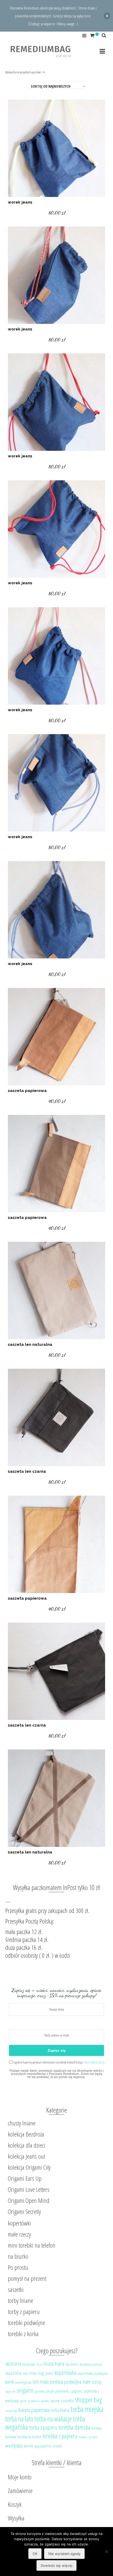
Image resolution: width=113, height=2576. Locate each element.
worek (29, 2446)
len (36, 2381)
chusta (39, 2365)
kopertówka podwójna (93, 2373)
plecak (50, 2391)
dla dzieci (72, 2364)
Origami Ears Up (25, 2178)
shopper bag (88, 2400)
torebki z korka (23, 2334)
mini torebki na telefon (32, 2245)
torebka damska (74, 2427)
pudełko (45, 2401)
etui (25, 2373)
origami (25, 2390)
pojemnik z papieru (69, 2391)
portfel (23, 2401)
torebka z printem (88, 2437)
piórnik (40, 2391)
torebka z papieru (60, 2436)
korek (10, 2382)
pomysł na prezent (27, 2278)
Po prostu (18, 2267)
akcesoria (13, 2364)
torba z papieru (43, 2427)
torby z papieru (24, 2312)
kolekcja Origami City (29, 2167)
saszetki (16, 2289)
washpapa (14, 2446)
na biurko (18, 2256)
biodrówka (29, 2364)
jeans (49, 2373)
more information (93, 2062)
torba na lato (19, 2419)
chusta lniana (54, 2364)
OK (35, 2554)
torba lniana (60, 2410)
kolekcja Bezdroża (26, 2134)
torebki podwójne (26, 2323)
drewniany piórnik (91, 2364)
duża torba (13, 2373)
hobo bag (37, 2373)
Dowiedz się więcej (56, 2565)
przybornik (34, 2401)
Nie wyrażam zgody (64, 2554)
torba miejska (87, 2409)
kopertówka (65, 2373)
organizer (10, 2392)
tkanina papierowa (34, 2410)
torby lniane (20, 2300)
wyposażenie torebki (48, 2446)
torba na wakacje (53, 2419)
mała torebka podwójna (61, 2382)
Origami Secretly (24, 2211)
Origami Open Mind (29, 2200)
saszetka (67, 2401)
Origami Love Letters (29, 2189)
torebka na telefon (29, 2437)
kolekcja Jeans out (26, 2156)
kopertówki (19, 2223)
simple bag (11, 2411)
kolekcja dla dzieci (27, 2145)
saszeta (55, 2401)
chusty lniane (22, 2123)
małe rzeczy (19, 2234)
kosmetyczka (23, 2382)
